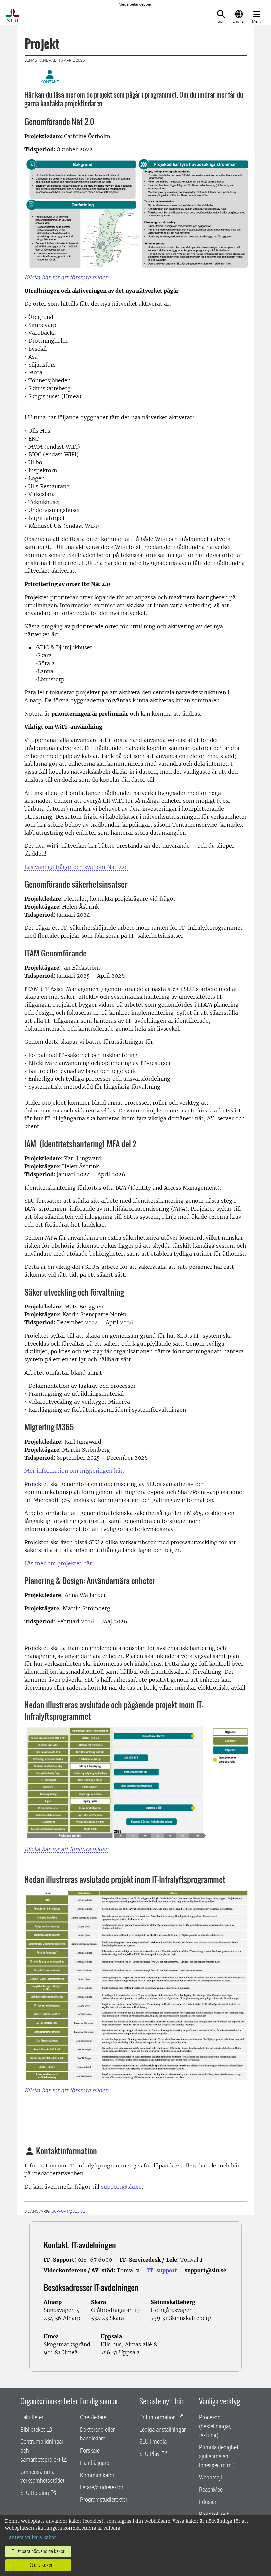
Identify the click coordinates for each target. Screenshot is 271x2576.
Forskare (90, 2451)
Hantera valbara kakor (30, 2537)
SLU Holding (35, 2493)
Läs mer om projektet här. (59, 1563)
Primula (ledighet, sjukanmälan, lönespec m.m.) (219, 2456)
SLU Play (150, 2454)
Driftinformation (158, 2417)
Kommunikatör (97, 2475)
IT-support (162, 2270)
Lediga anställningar (163, 2429)
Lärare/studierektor (102, 2487)
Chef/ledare (93, 2417)
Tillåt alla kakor (38, 2565)
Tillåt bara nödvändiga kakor (38, 2551)
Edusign (208, 2502)
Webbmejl (211, 2477)
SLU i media (153, 2442)
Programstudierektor (104, 2499)
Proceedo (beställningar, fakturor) (215, 2426)
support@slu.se (121, 2187)
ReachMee (211, 2490)
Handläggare (95, 2463)
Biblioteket (33, 2429)
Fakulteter (32, 2417)
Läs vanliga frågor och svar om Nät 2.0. (76, 867)
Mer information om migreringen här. (74, 1471)
